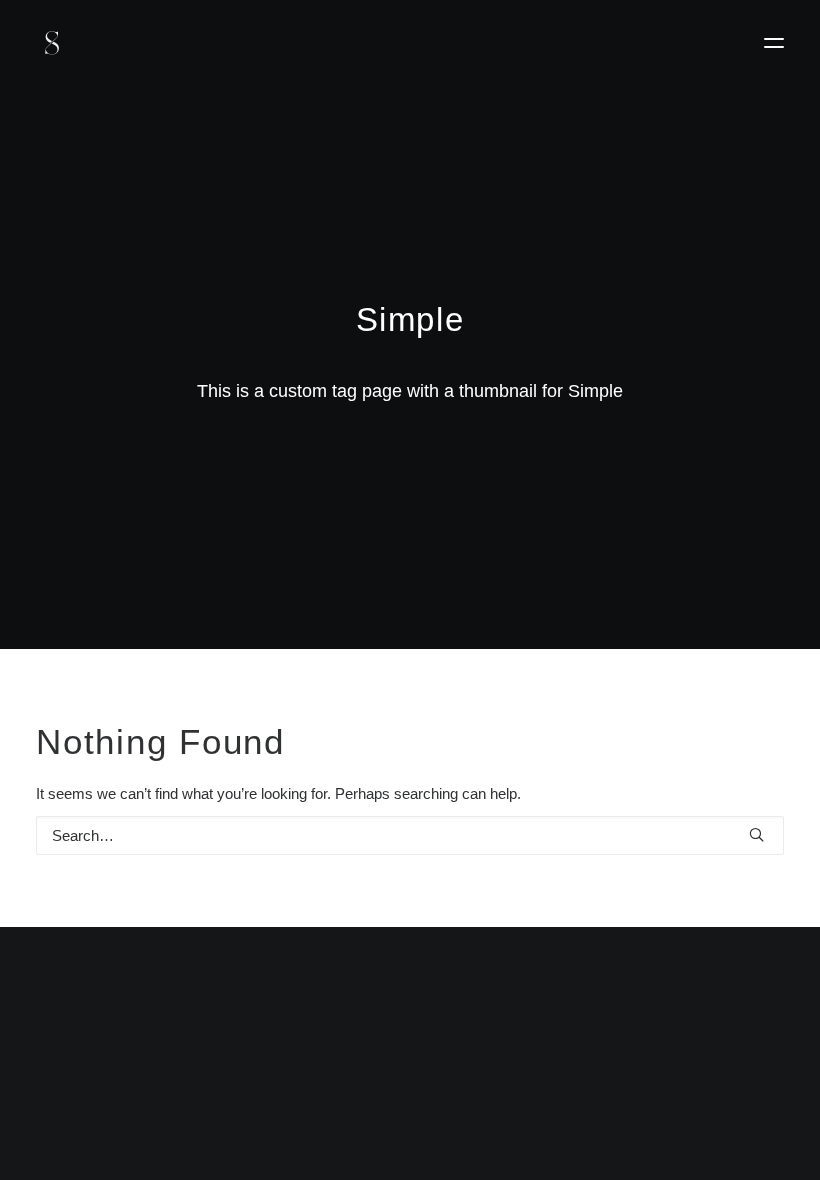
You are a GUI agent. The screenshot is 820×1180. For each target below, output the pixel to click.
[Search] (410, 835)
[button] (774, 43)
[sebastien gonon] (52, 43)
